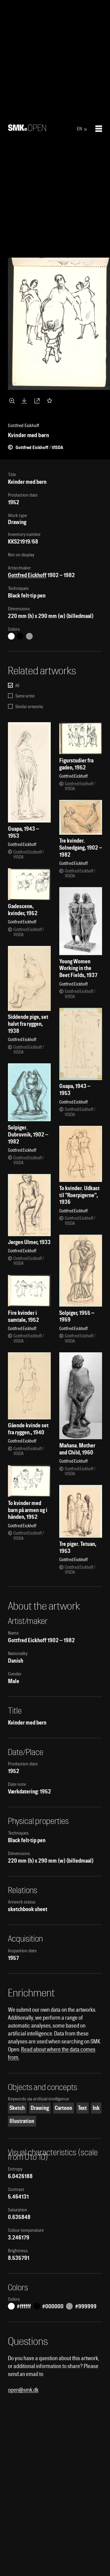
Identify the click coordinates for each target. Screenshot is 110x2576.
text (82, 2108)
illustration (22, 2121)
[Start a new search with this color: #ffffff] (11, 636)
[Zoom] (13, 401)
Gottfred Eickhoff (27, 575)
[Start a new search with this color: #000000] (20, 636)
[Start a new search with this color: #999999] (29, 636)
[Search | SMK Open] (27, 129)
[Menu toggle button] (99, 129)
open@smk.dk (23, 2390)
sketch (17, 2108)
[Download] (25, 401)
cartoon (63, 2108)
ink (96, 2108)
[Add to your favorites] (51, 401)
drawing (40, 2108)
